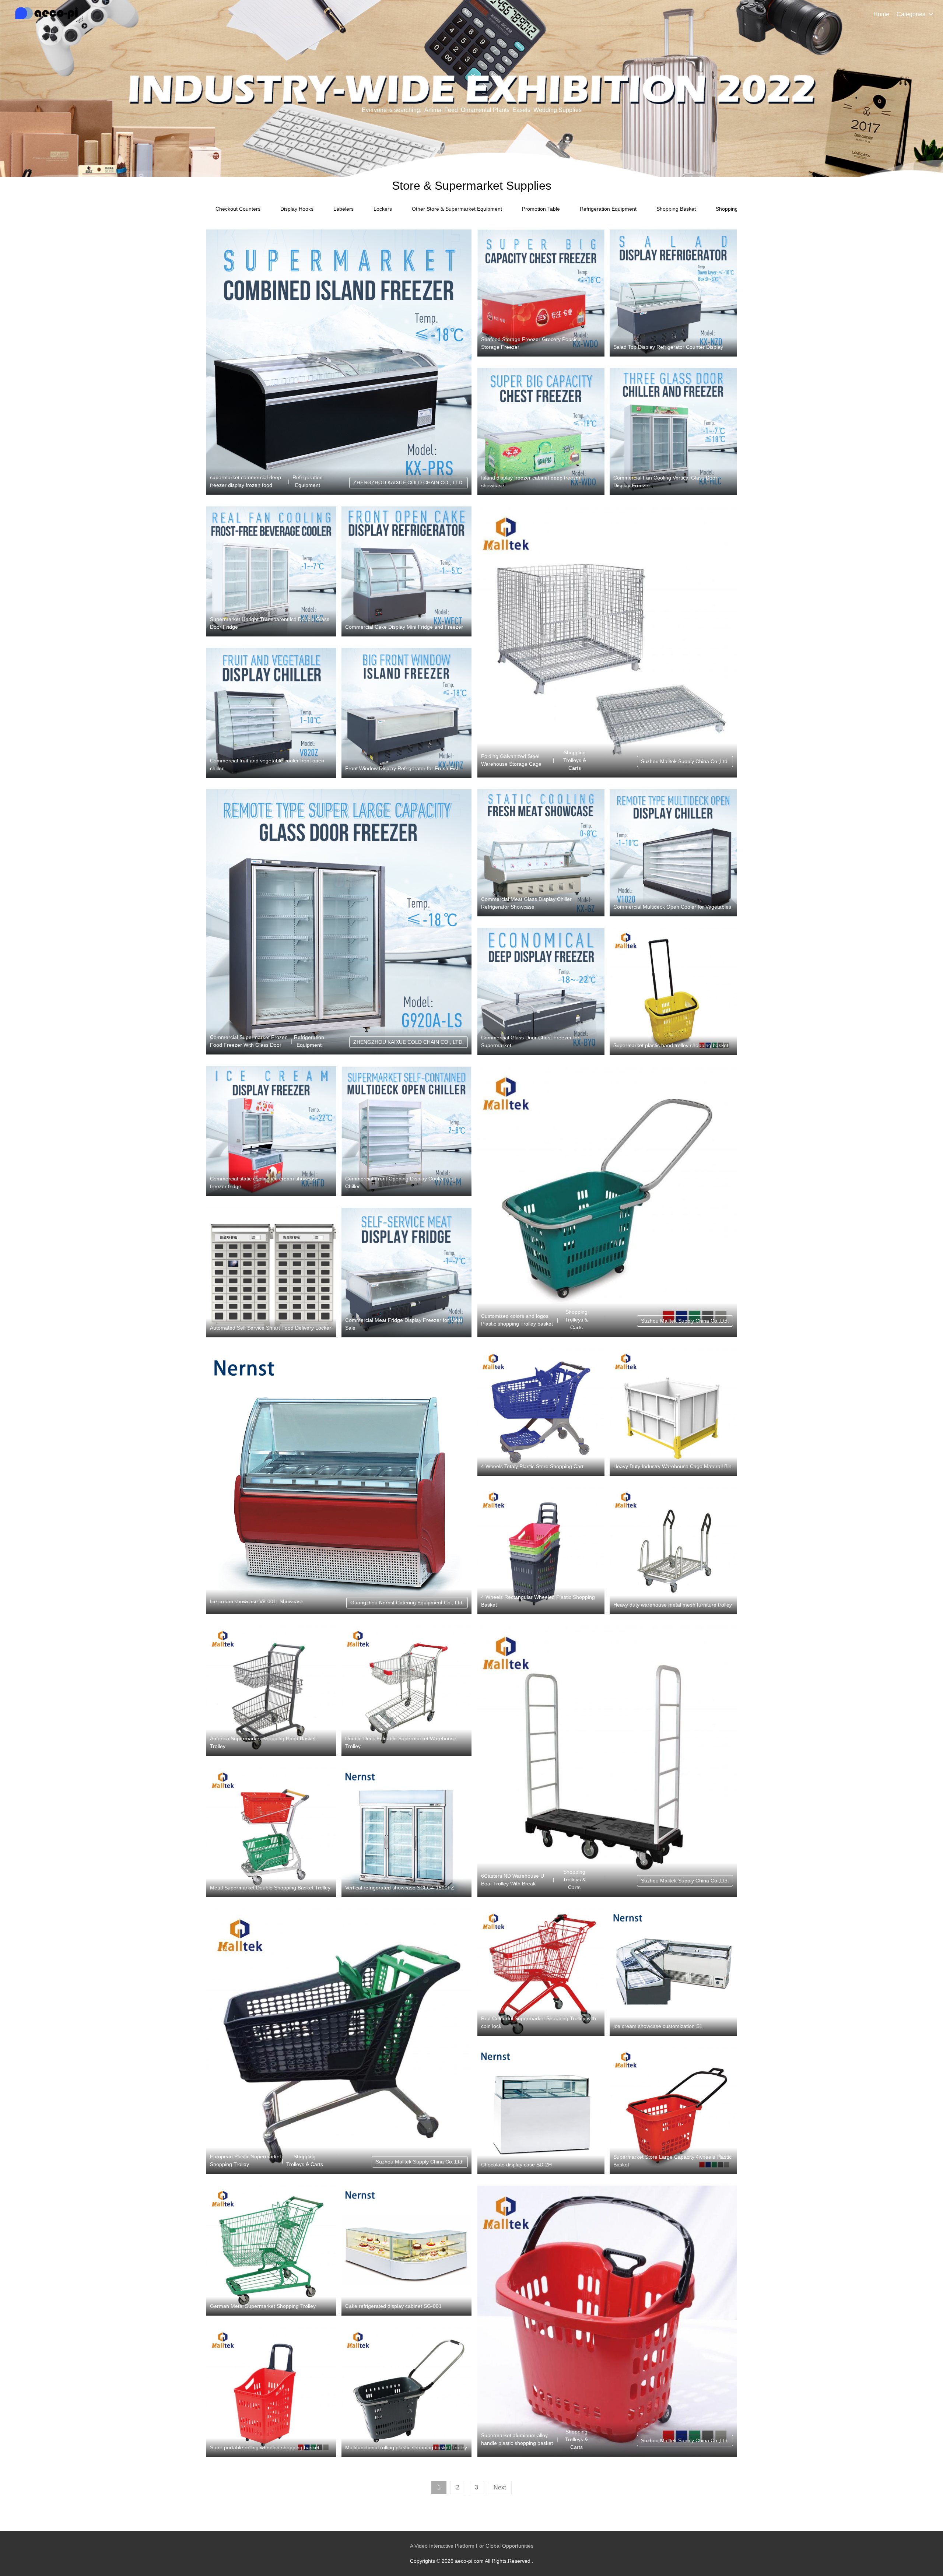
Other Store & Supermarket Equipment (457, 209)
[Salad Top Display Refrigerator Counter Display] (673, 293)
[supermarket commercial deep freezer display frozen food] (339, 362)
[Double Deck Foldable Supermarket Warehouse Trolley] (406, 1691)
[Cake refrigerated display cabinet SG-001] (406, 2251)
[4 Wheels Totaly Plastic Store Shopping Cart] (541, 1412)
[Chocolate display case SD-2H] (541, 2111)
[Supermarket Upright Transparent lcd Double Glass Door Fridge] (271, 571)
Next (500, 2487)
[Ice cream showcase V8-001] (339, 1481)
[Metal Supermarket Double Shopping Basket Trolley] (271, 1832)
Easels (521, 110)
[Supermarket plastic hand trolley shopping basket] (673, 991)
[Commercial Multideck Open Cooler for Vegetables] (673, 853)
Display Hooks (297, 209)
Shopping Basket (676, 209)
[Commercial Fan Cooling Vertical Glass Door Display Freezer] (673, 431)
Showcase (292, 1601)
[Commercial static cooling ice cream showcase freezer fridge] (271, 1131)
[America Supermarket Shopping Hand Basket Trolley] (271, 1691)
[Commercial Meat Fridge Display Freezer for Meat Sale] (406, 1273)
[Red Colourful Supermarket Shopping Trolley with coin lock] (541, 1972)
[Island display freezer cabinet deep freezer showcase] (541, 431)
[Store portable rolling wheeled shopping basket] (271, 2392)
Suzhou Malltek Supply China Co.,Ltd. (685, 761)
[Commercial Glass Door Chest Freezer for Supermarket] (541, 991)
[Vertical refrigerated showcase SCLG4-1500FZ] (406, 1832)
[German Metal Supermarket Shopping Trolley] (271, 2251)
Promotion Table (541, 209)
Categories (911, 14)
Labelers (343, 209)
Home (881, 14)
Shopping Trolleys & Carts (575, 760)
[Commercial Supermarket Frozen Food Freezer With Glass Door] (339, 922)
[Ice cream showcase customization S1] (673, 1972)
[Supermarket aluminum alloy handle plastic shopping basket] (607, 2321)
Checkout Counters (238, 209)
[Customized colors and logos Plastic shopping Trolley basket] (607, 1202)
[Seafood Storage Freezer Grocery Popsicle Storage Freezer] (541, 293)
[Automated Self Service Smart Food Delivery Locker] (271, 1273)
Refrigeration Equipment (608, 209)
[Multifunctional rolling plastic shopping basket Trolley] (406, 2392)
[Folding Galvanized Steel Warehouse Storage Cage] (607, 642)
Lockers (383, 209)
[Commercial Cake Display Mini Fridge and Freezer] (406, 571)
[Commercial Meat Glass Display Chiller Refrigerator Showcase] (541, 853)
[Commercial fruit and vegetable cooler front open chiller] (271, 713)
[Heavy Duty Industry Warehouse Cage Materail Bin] (673, 1412)
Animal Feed (441, 110)
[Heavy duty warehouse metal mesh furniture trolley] (673, 1551)
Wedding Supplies (558, 110)
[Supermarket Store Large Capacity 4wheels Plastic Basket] (673, 2111)
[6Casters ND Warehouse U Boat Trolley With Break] (607, 1761)
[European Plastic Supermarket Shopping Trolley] (339, 2041)
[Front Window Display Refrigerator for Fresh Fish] (406, 713)
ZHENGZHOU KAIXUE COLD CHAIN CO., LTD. (409, 482)
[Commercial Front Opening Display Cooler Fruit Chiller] (406, 1131)
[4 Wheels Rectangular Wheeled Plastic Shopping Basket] (541, 1551)
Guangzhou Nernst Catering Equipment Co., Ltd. (407, 1603)
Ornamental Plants (485, 110)
